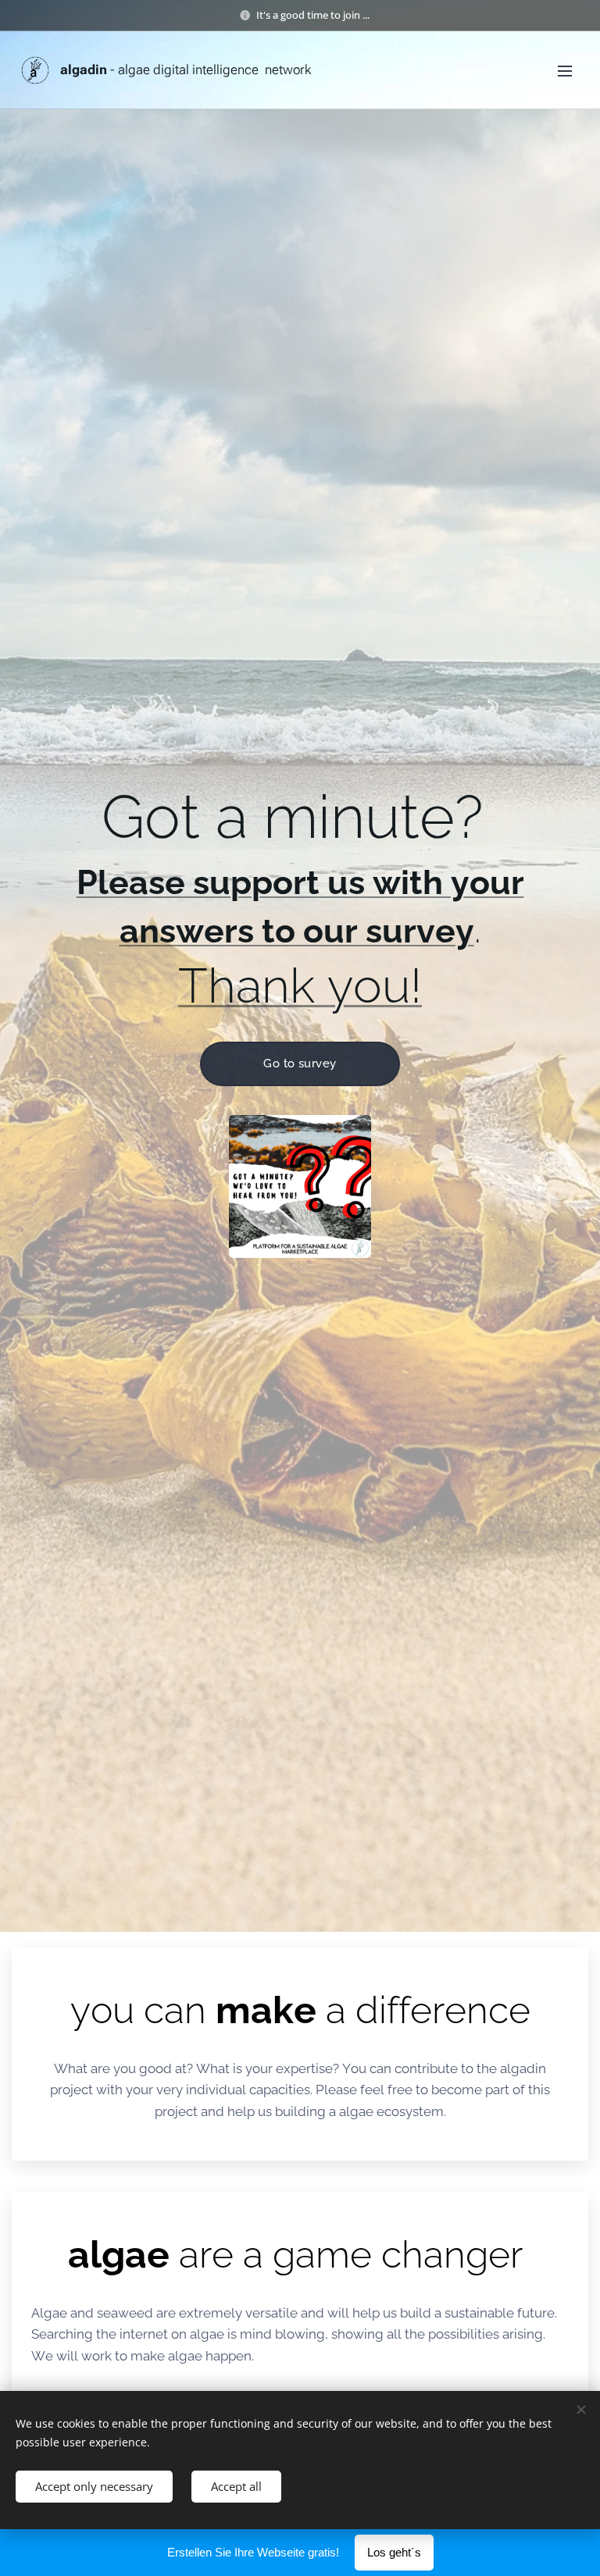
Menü (565, 70)
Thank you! (300, 985)
